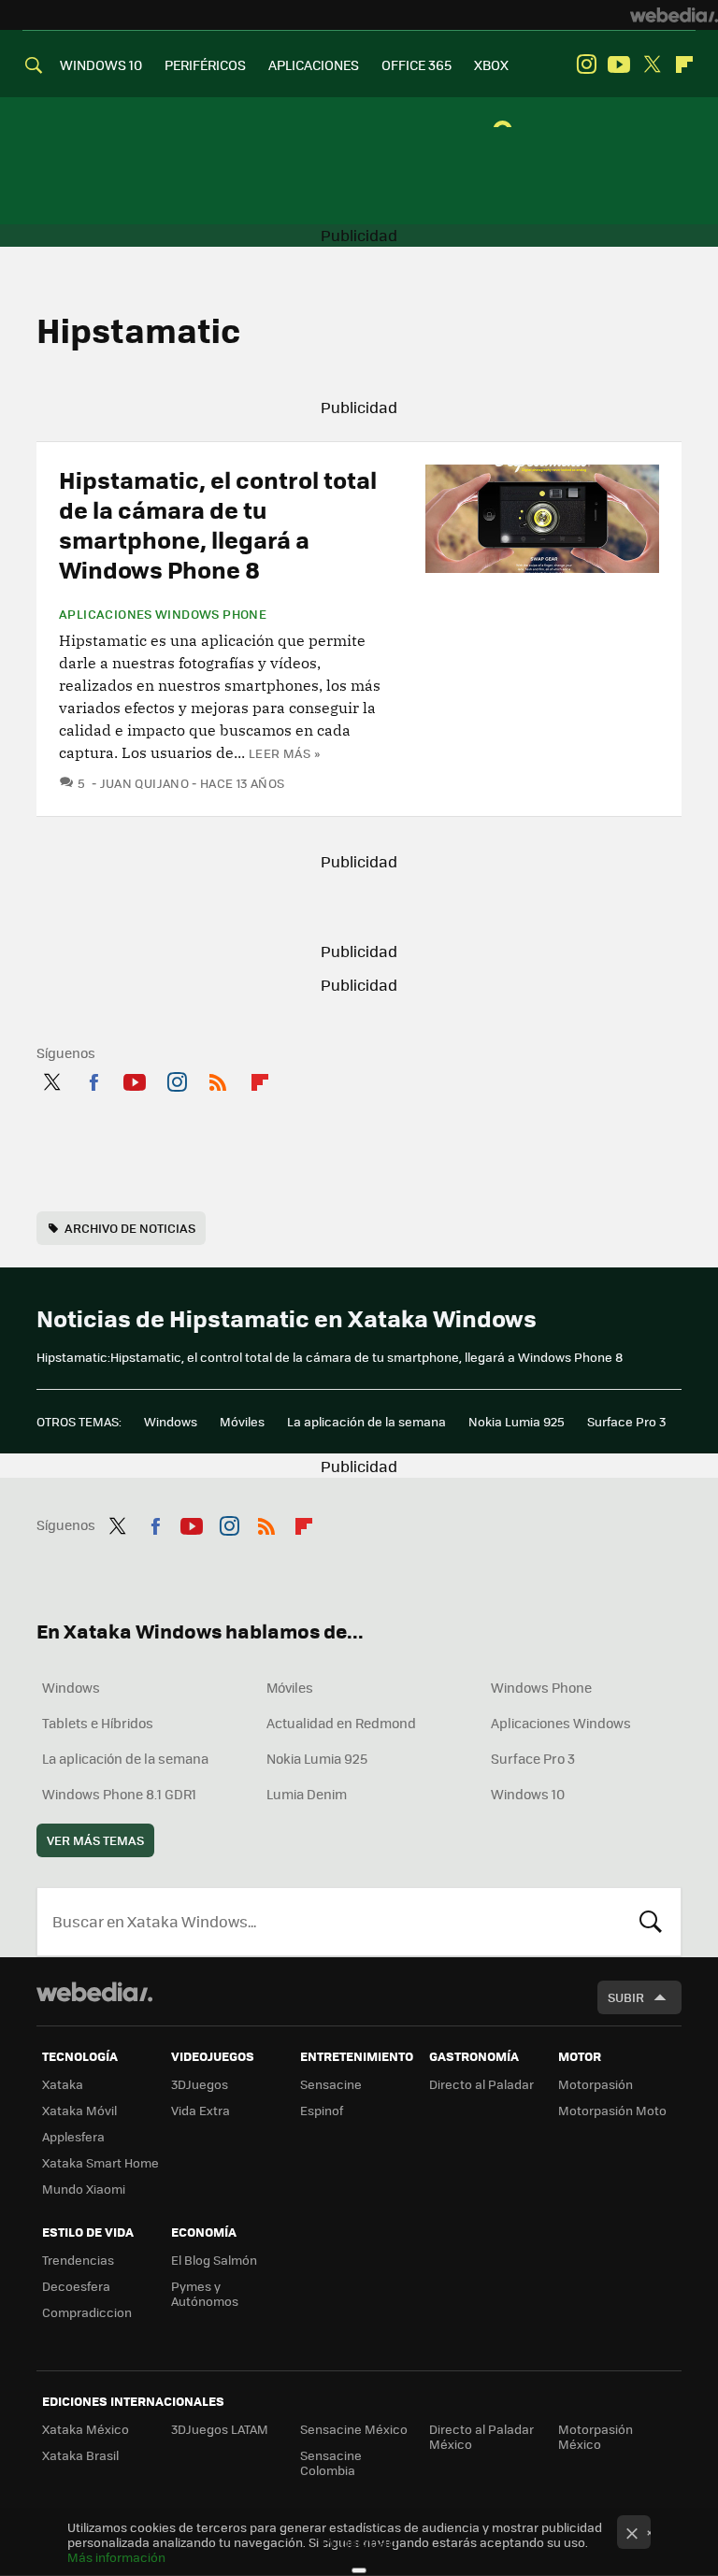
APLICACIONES (314, 64)
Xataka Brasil (80, 2455)
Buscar (651, 1922)
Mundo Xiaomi (84, 2189)
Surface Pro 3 (626, 1421)
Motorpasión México (596, 2436)
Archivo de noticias (130, 1228)
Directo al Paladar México (481, 2436)
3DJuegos (200, 2084)
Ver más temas (95, 1840)
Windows (171, 1421)
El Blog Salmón (214, 2260)
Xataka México (86, 2429)
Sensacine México (354, 2429)
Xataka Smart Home (101, 2162)
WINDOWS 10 (101, 64)
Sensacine (331, 2084)
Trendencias (78, 2260)
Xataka (63, 2084)
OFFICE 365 (416, 64)
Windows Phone (541, 1687)
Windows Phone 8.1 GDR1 (119, 1794)
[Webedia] (674, 15)
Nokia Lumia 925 (517, 1421)
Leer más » (284, 753)
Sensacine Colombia (331, 2462)
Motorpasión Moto (612, 2110)
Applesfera (73, 2136)
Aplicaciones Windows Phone (163, 614)
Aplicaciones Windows (561, 1723)
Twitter (652, 64)
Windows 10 (528, 1794)
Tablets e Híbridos (98, 1723)
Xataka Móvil (79, 2110)
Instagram (586, 64)
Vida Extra (201, 2110)
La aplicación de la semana (366, 1421)
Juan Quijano (144, 783)
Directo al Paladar (481, 2084)
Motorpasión (596, 2084)
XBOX (491, 64)
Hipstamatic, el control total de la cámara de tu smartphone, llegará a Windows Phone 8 (218, 524)
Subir (626, 1997)
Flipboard (684, 64)
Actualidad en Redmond (341, 1723)
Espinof (322, 2110)
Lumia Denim (307, 1794)
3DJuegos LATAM (220, 2429)
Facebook (93, 1079)
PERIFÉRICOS (205, 64)
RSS (218, 1079)
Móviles (242, 1421)
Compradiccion (87, 2312)
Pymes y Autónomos (205, 2293)
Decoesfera (76, 2286)
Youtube (619, 64)
